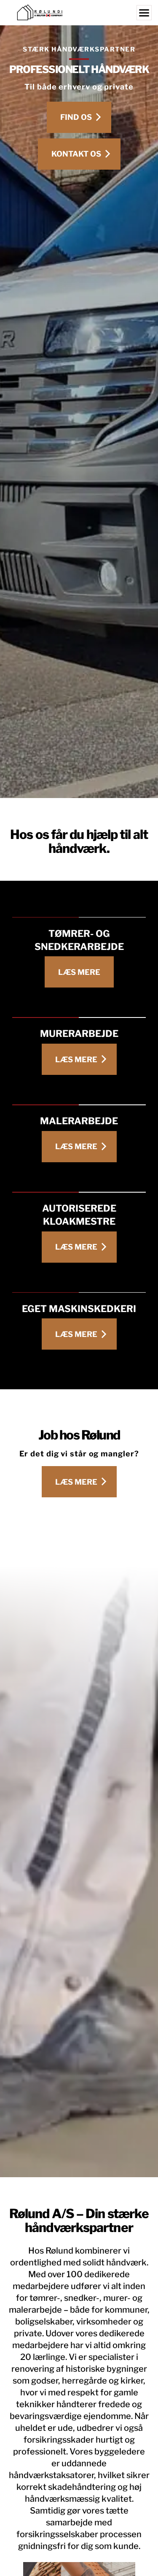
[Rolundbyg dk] (79, 13)
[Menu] (144, 13)
